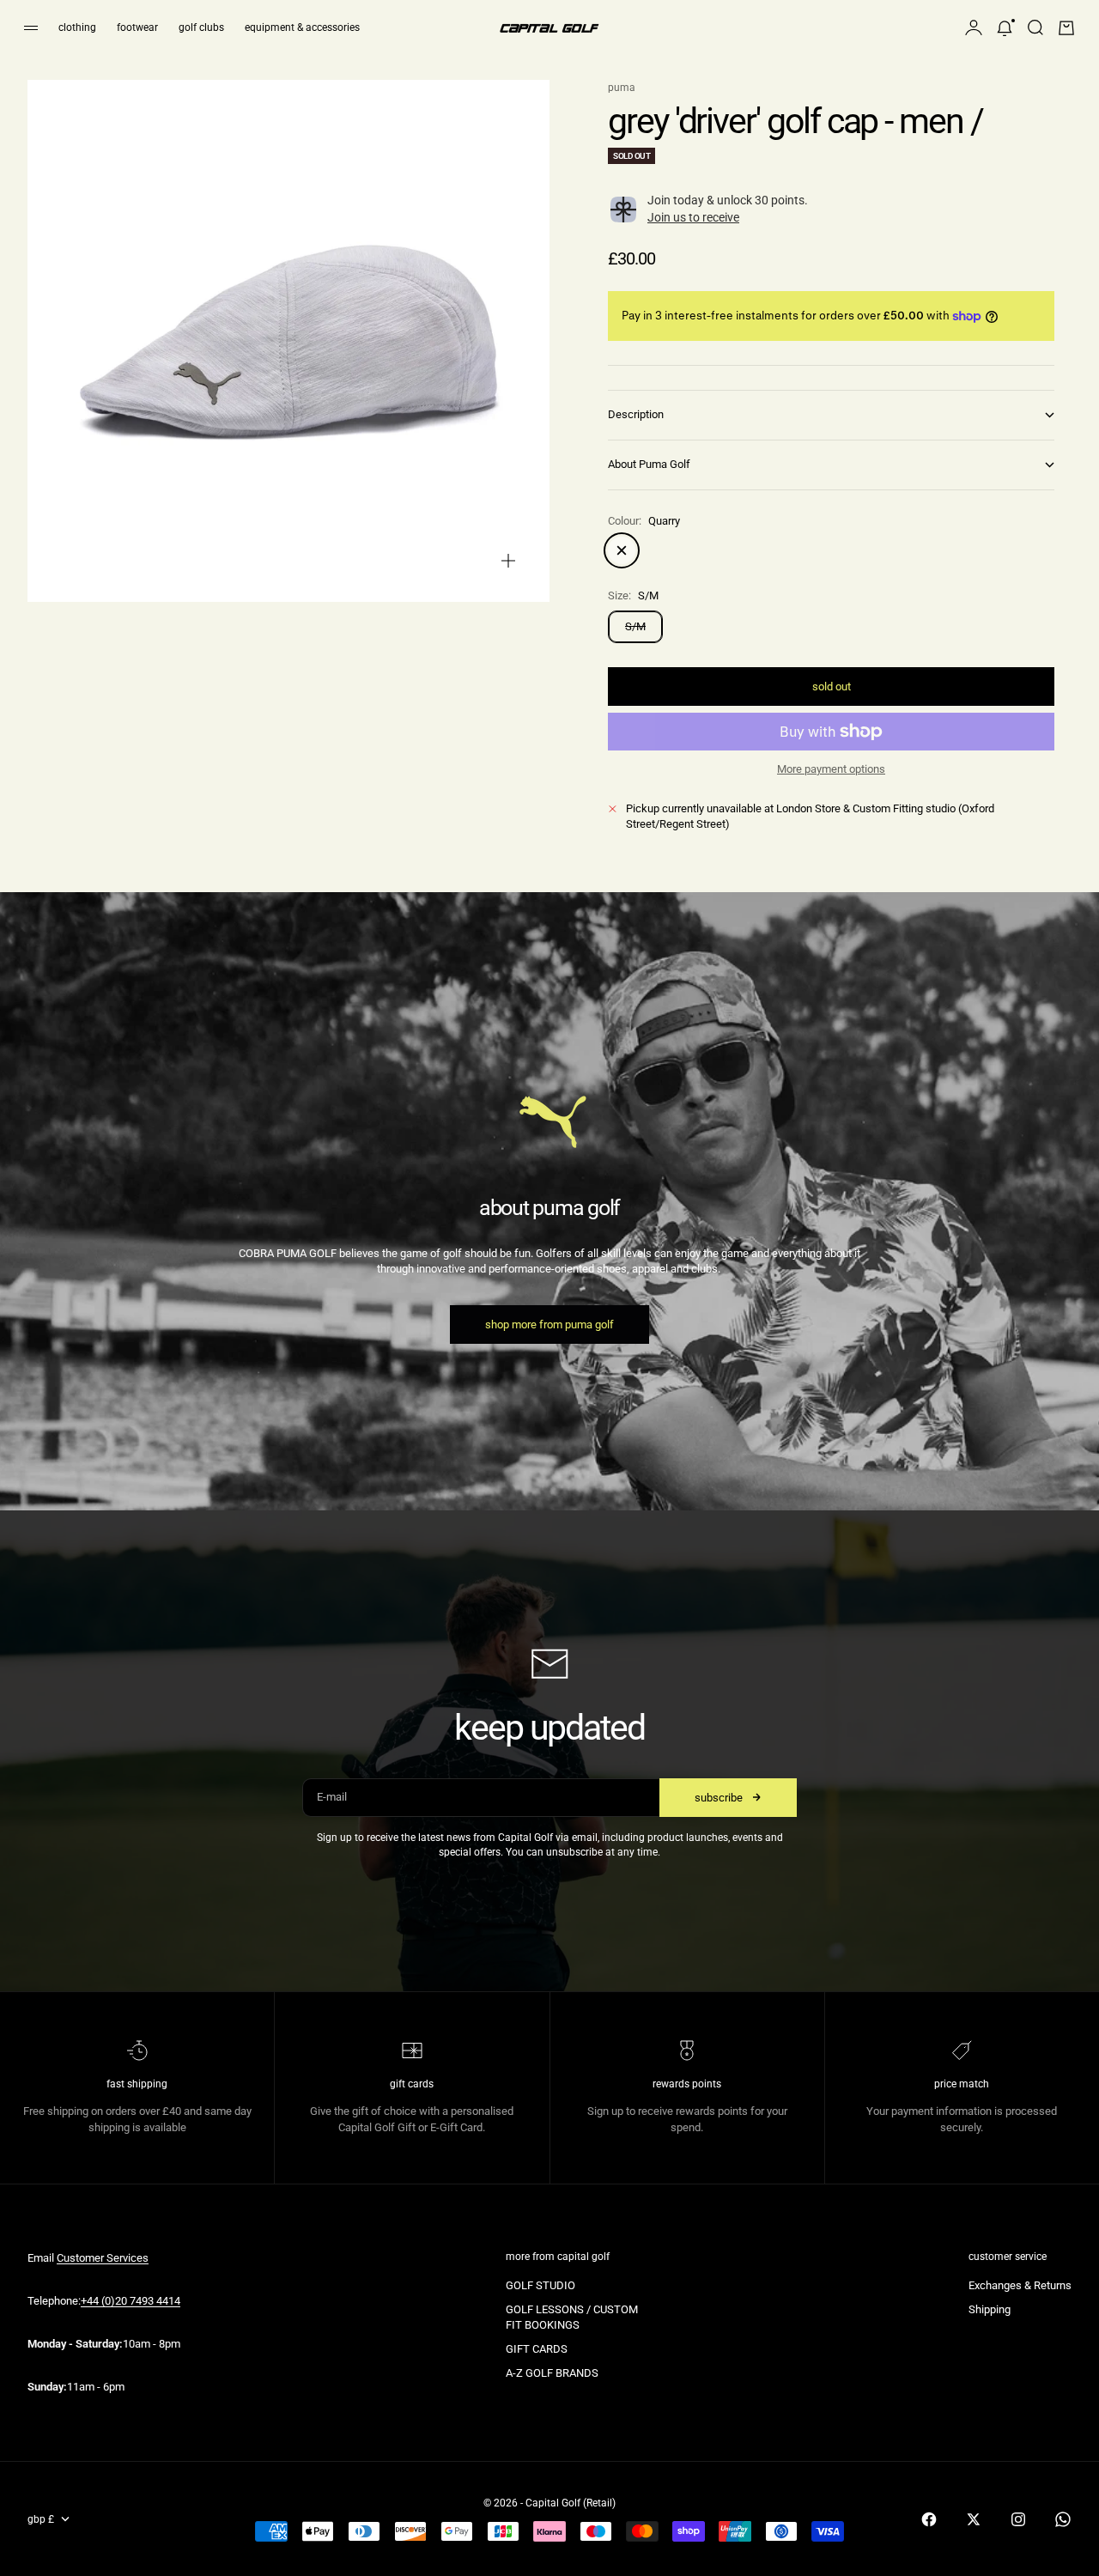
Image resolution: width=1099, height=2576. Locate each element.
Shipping (990, 2309)
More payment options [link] (831, 769)
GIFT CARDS (537, 2349)
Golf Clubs (201, 27)
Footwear (137, 27)
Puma (622, 88)
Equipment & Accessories (302, 27)
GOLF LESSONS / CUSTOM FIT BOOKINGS (572, 2317)
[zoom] (508, 561)
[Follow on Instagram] (1018, 2519)
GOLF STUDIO (540, 2285)
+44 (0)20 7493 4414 (131, 2301)
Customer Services (103, 2258)
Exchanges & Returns (1020, 2285)
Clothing (77, 27)
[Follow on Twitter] (974, 2519)
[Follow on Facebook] (929, 2519)
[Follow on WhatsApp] (1063, 2519)
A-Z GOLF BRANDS (552, 2373)
